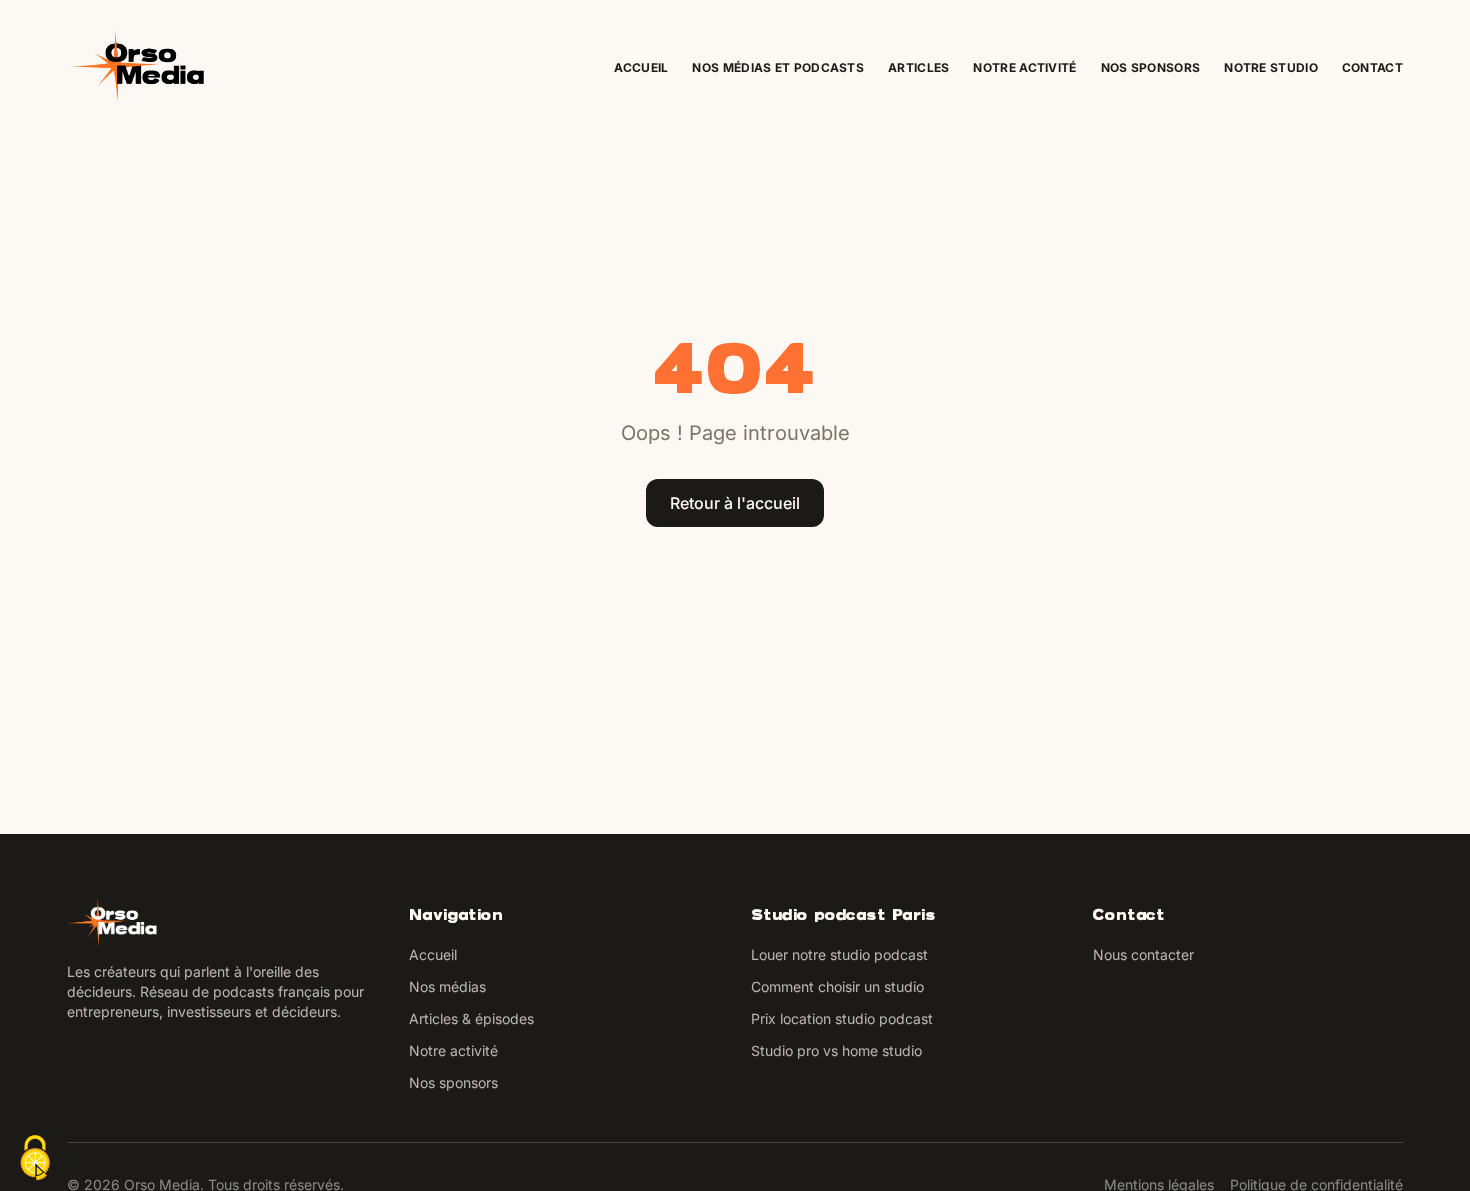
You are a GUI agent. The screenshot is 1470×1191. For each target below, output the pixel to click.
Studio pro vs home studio (836, 1050)
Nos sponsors (1151, 67)
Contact (1372, 67)
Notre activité (1024, 67)
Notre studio (1271, 67)
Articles (918, 67)
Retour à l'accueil (735, 503)
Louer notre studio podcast (839, 954)
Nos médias (447, 986)
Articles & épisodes (471, 1018)
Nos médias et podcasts (778, 67)
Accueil (641, 67)
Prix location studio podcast (842, 1018)
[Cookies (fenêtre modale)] (35, 1158)
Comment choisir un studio (837, 986)
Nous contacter (1143, 954)
